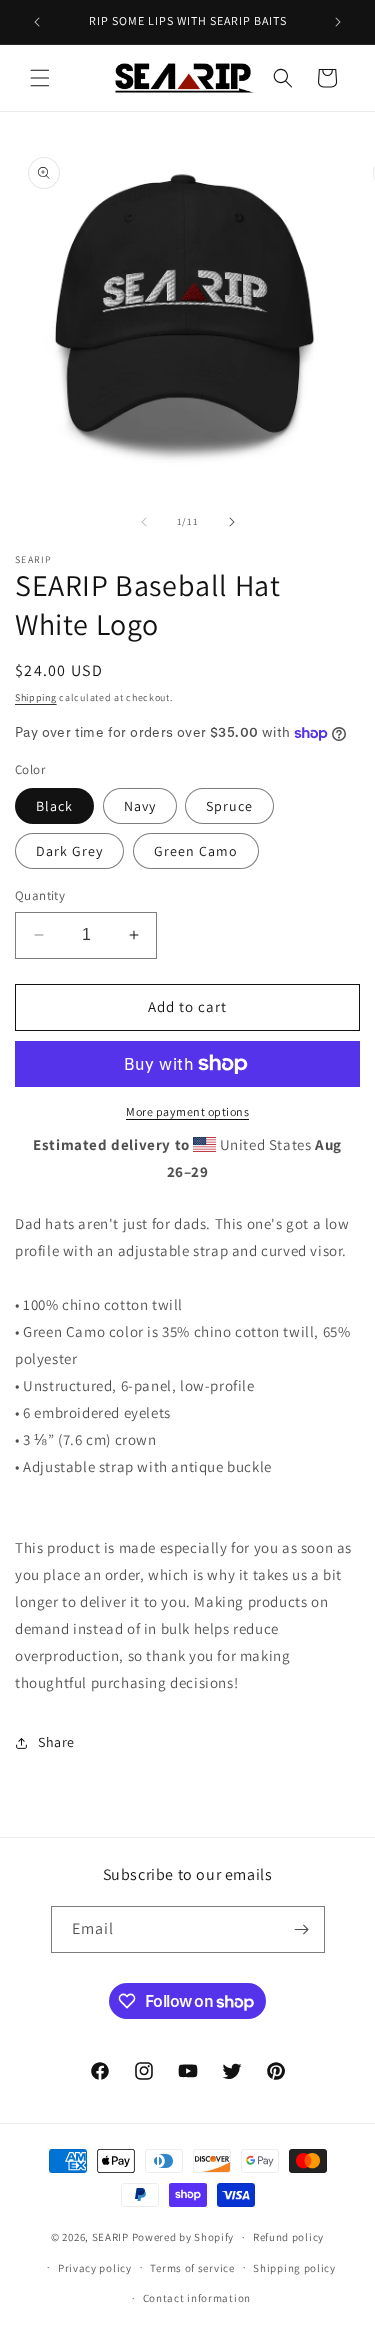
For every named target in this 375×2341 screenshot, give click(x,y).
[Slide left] (144, 522)
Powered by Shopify (183, 2237)
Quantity (40, 895)
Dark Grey (69, 851)
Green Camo (196, 851)
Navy (140, 806)
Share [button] (56, 1742)
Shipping (36, 697)
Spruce (229, 806)
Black (54, 806)
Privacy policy (95, 2268)
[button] (40, 78)
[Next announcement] (338, 22)
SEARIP (112, 2237)
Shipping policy (294, 2268)
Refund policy (288, 2237)
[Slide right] (232, 522)
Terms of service (192, 2268)
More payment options (187, 1111)
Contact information (197, 2298)
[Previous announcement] (37, 22)
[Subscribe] (302, 1929)
